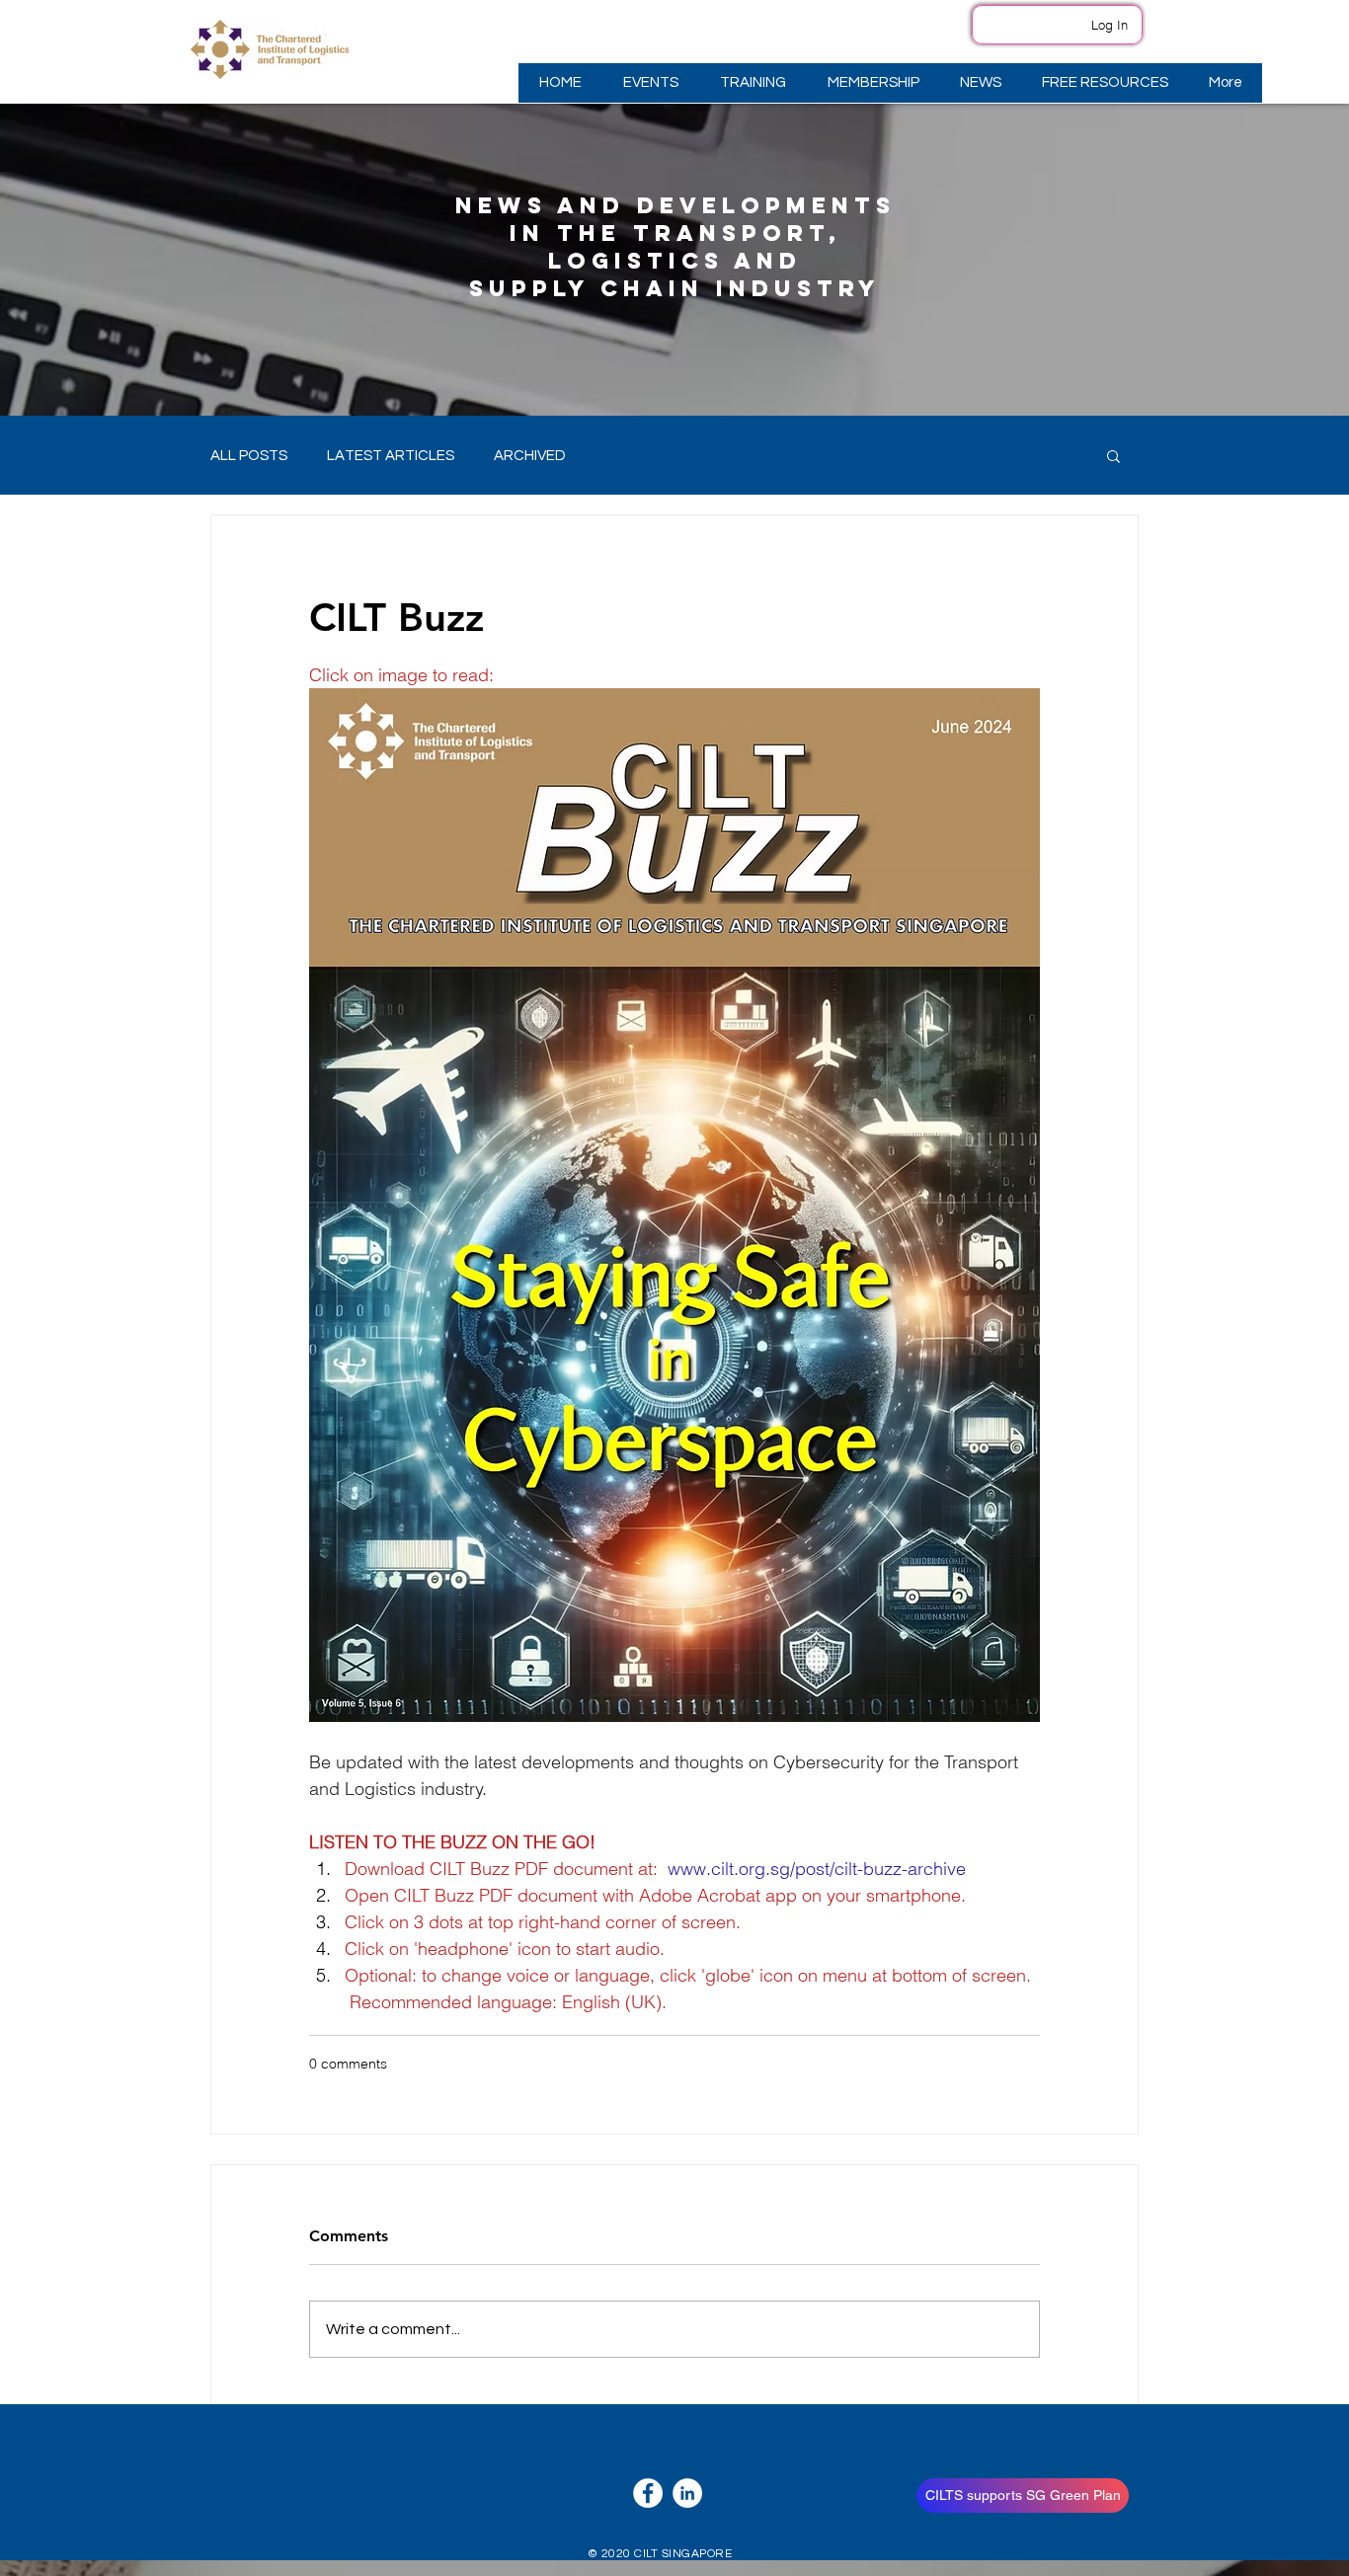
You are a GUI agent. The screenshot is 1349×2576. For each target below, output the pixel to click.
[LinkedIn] (687, 2493)
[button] (650, 83)
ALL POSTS (249, 456)
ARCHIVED (530, 456)
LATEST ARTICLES (391, 456)
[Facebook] (648, 2493)
